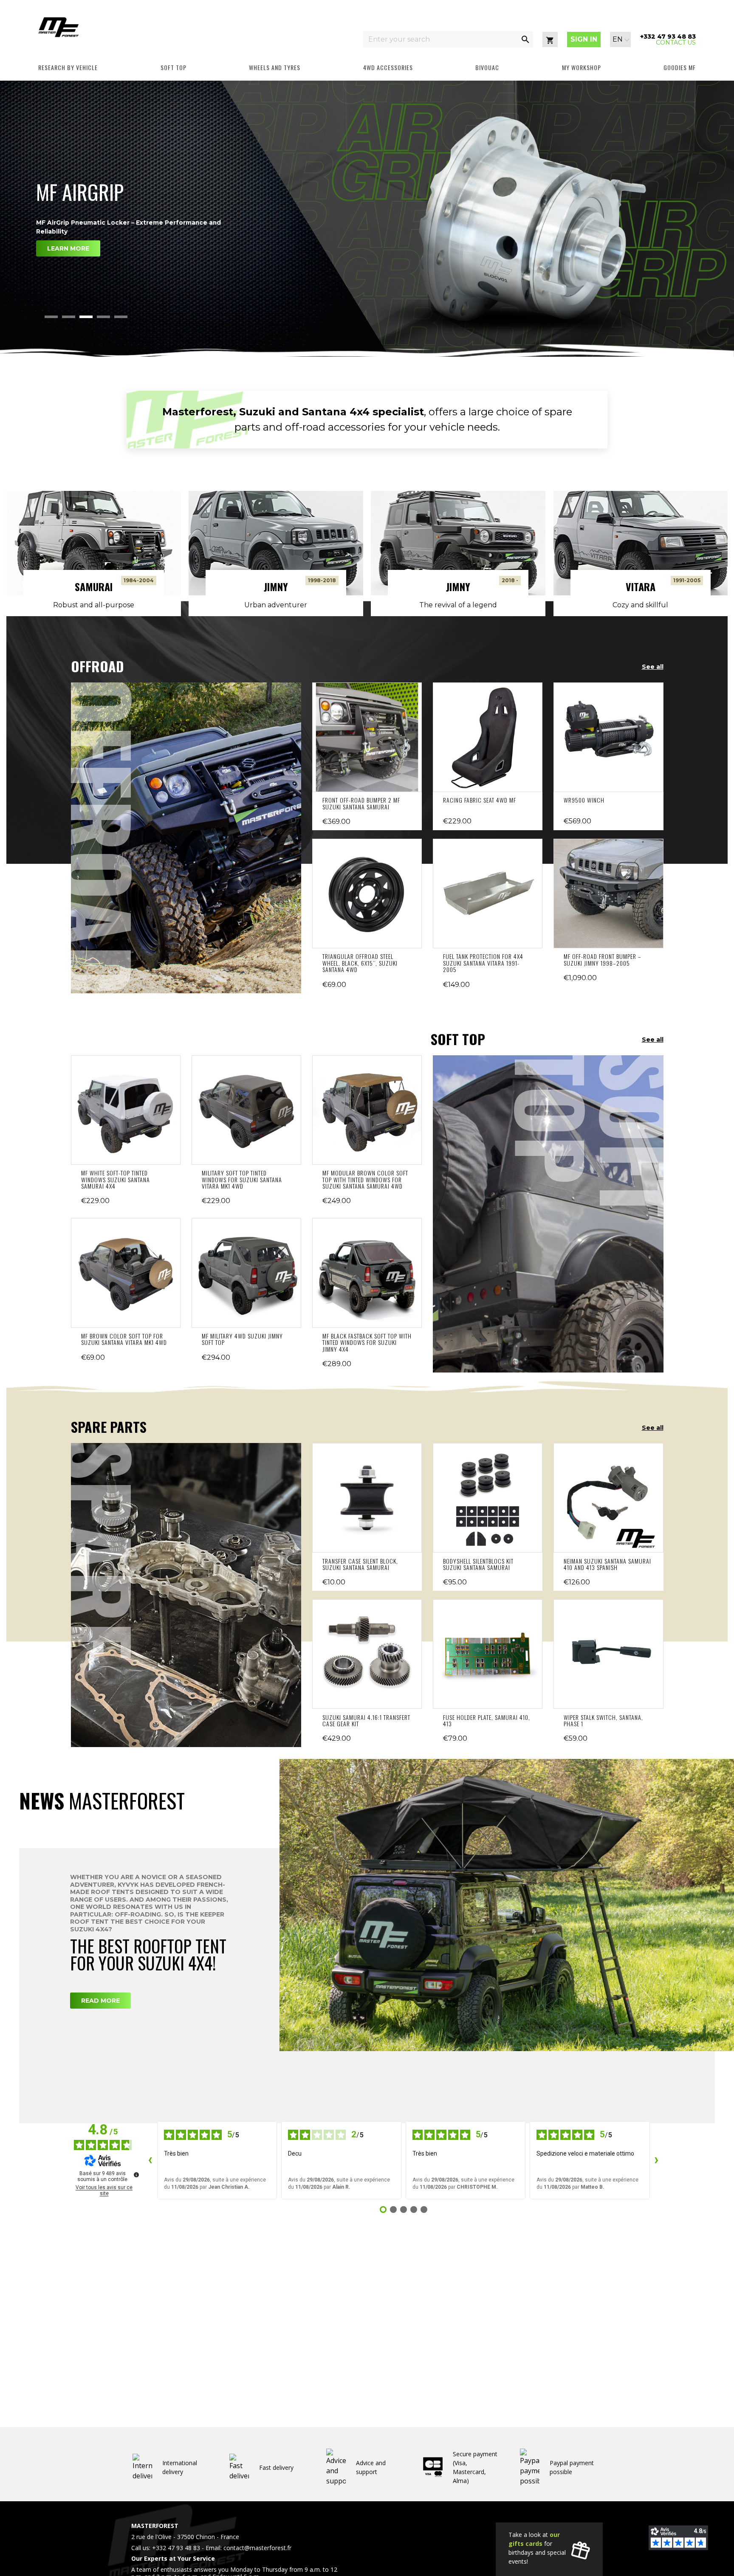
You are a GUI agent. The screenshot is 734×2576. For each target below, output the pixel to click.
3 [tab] (86, 317)
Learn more (68, 291)
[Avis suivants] (657, 2160)
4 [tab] (103, 317)
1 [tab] (51, 317)
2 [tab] (69, 317)
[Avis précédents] (150, 2160)
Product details (367, 737)
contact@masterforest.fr (257, 2548)
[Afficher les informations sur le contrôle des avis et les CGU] (136, 2175)
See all (653, 667)
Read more (100, 2001)
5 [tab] (121, 317)
